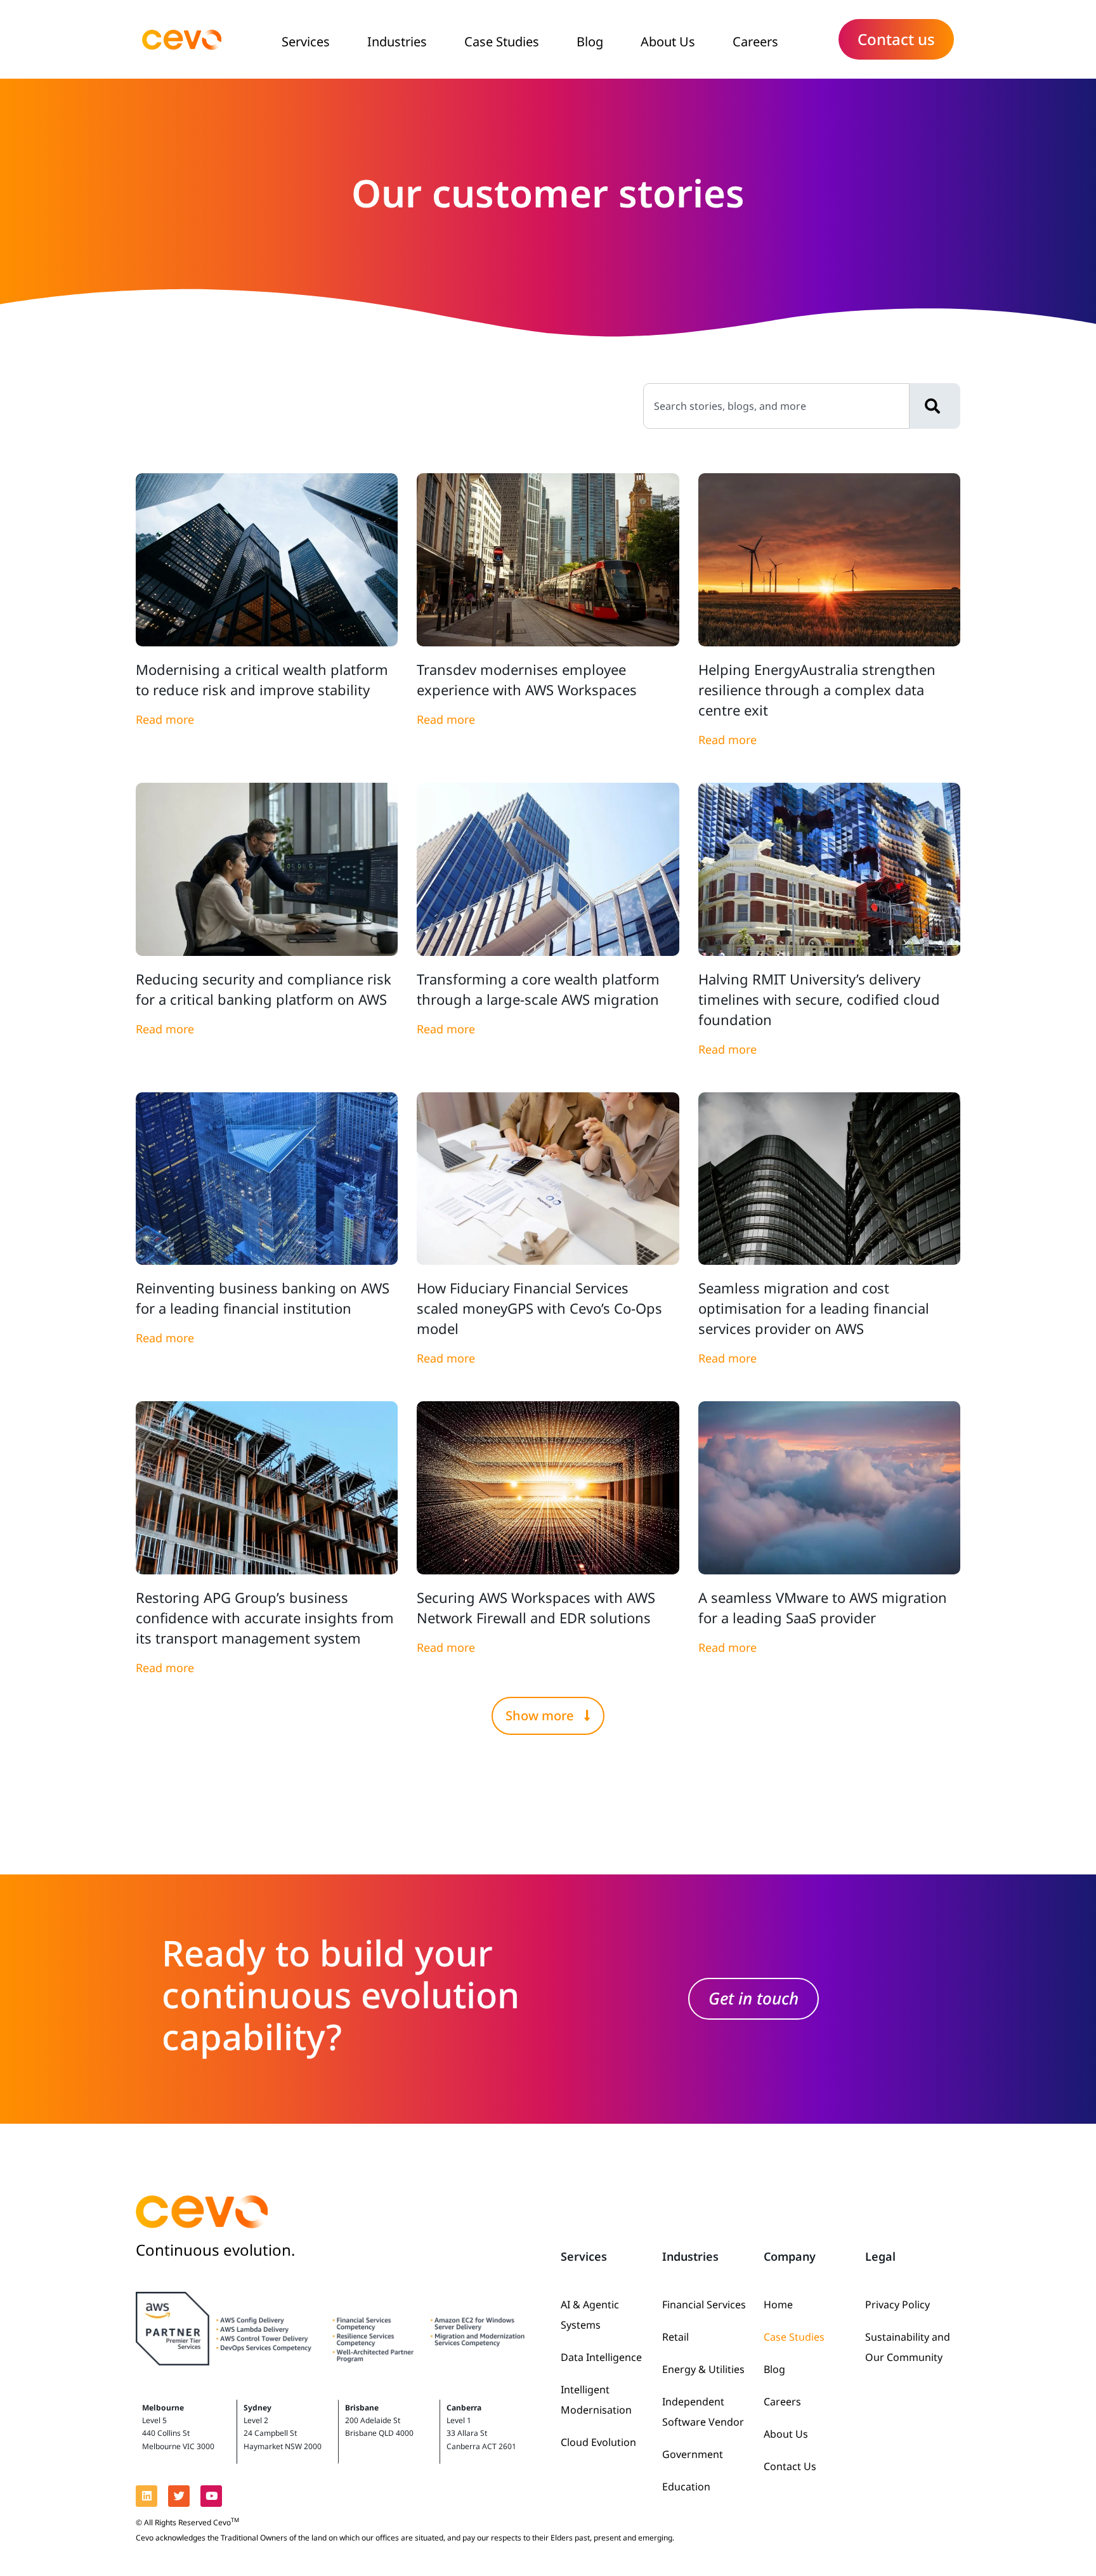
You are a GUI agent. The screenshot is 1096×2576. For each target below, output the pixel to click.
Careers (755, 42)
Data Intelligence (601, 2357)
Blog (590, 42)
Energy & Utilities (703, 2369)
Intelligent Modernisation (596, 2400)
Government (693, 2454)
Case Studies (502, 42)
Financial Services (704, 2305)
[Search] (935, 406)
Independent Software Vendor (703, 2412)
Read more (165, 719)
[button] (548, 1716)
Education (686, 2487)
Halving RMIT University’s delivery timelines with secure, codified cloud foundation (819, 999)
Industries (397, 42)
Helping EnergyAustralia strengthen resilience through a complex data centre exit (817, 690)
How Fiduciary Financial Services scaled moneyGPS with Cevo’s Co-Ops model (539, 1308)
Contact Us (790, 2466)
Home (778, 2305)
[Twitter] (179, 2496)
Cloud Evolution (598, 2442)
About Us (668, 42)
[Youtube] (211, 2496)
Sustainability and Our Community (908, 2347)
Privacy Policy (897, 2305)
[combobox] (776, 406)
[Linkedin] (147, 2496)
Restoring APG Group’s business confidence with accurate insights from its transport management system (265, 1618)
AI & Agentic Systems (590, 2315)
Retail (675, 2337)
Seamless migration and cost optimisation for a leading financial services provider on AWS (814, 1308)
